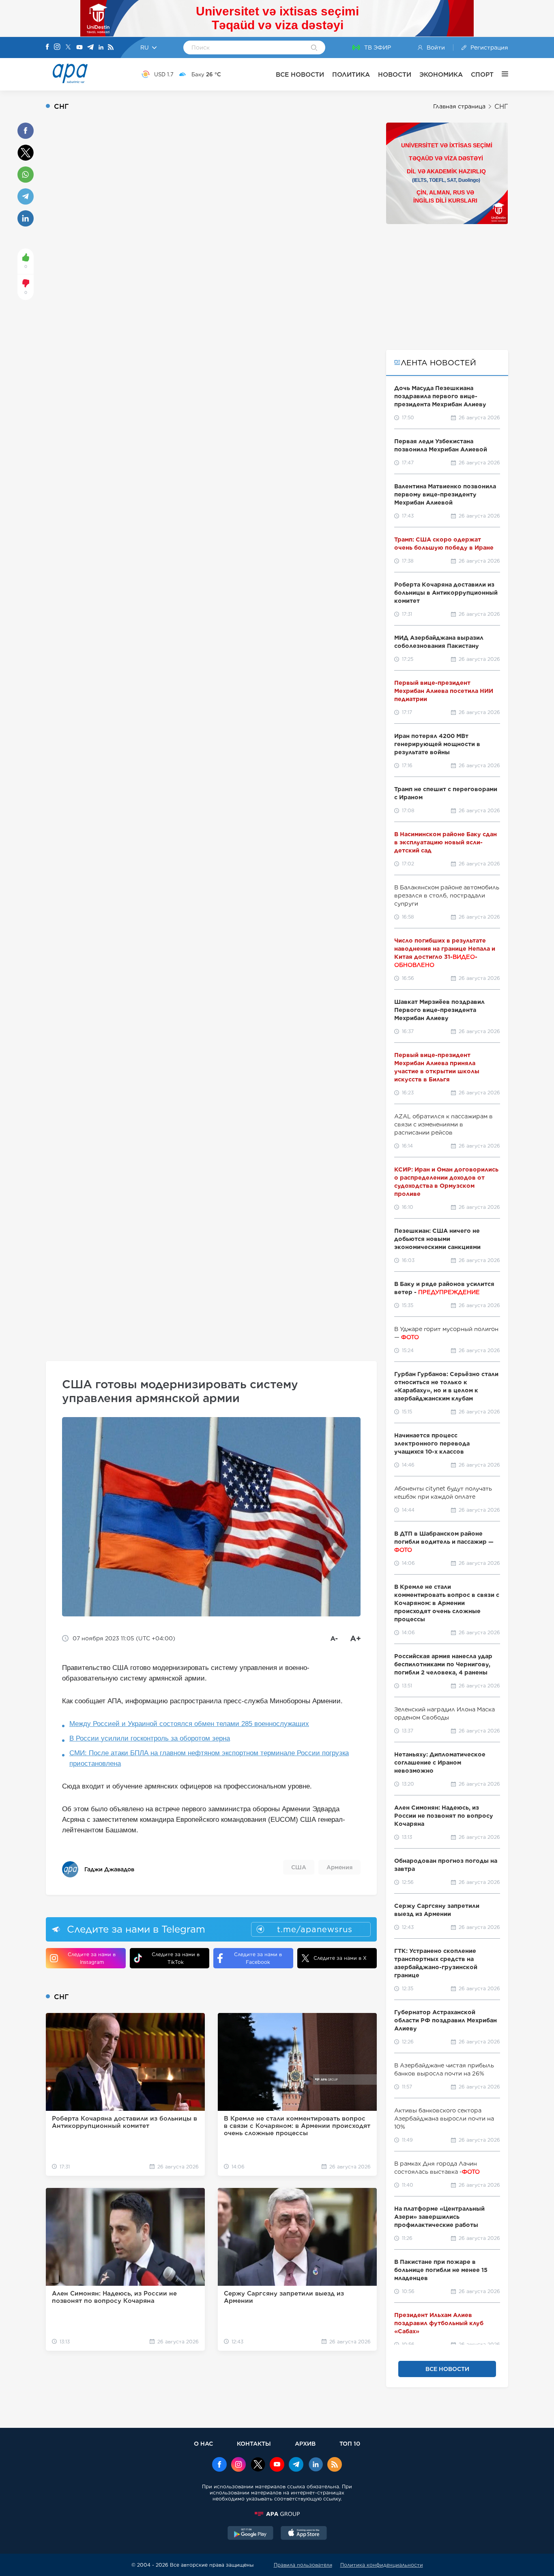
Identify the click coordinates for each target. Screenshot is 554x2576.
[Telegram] (90, 48)
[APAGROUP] (277, 2514)
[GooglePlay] (251, 2534)
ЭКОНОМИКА (441, 74)
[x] (258, 2465)
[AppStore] (304, 2534)
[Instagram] (57, 47)
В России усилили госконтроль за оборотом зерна (150, 1738)
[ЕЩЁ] (501, 74)
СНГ (501, 107)
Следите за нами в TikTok (176, 1958)
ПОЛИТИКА (351, 74)
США (299, 1867)
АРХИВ (305, 2443)
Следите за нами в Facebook (258, 1958)
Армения (339, 1867)
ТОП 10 (350, 2443)
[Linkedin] (101, 48)
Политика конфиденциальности (382, 2565)
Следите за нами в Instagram (92, 1958)
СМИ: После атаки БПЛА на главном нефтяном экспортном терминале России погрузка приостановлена (209, 1758)
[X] (68, 48)
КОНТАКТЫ (254, 2443)
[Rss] (111, 48)
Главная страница (459, 106)
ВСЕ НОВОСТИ (300, 74)
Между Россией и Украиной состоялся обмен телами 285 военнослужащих (189, 1724)
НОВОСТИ (395, 74)
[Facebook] (47, 47)
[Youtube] (79, 48)
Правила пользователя (303, 2565)
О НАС (203, 2443)
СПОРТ (482, 74)
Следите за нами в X (340, 1958)
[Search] (314, 48)
